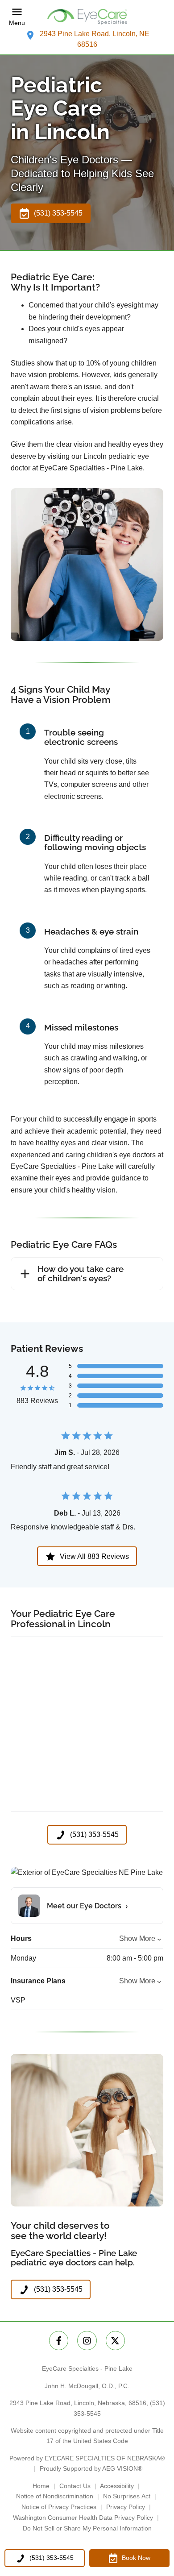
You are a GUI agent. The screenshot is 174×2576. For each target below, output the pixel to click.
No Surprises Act (127, 2496)
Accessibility (117, 2486)
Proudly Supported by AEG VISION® (91, 2468)
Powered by (87, 2458)
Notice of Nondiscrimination (55, 2496)
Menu (17, 23)
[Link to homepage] (87, 17)
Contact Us (75, 2486)
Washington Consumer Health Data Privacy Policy (83, 2518)
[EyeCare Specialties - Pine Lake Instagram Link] (87, 2341)
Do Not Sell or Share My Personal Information (87, 2528)
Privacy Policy (126, 2507)
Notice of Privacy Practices (59, 2507)
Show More (137, 1938)
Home (41, 2486)
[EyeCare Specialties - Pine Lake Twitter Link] (115, 2341)
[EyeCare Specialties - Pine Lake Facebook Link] (59, 2341)
